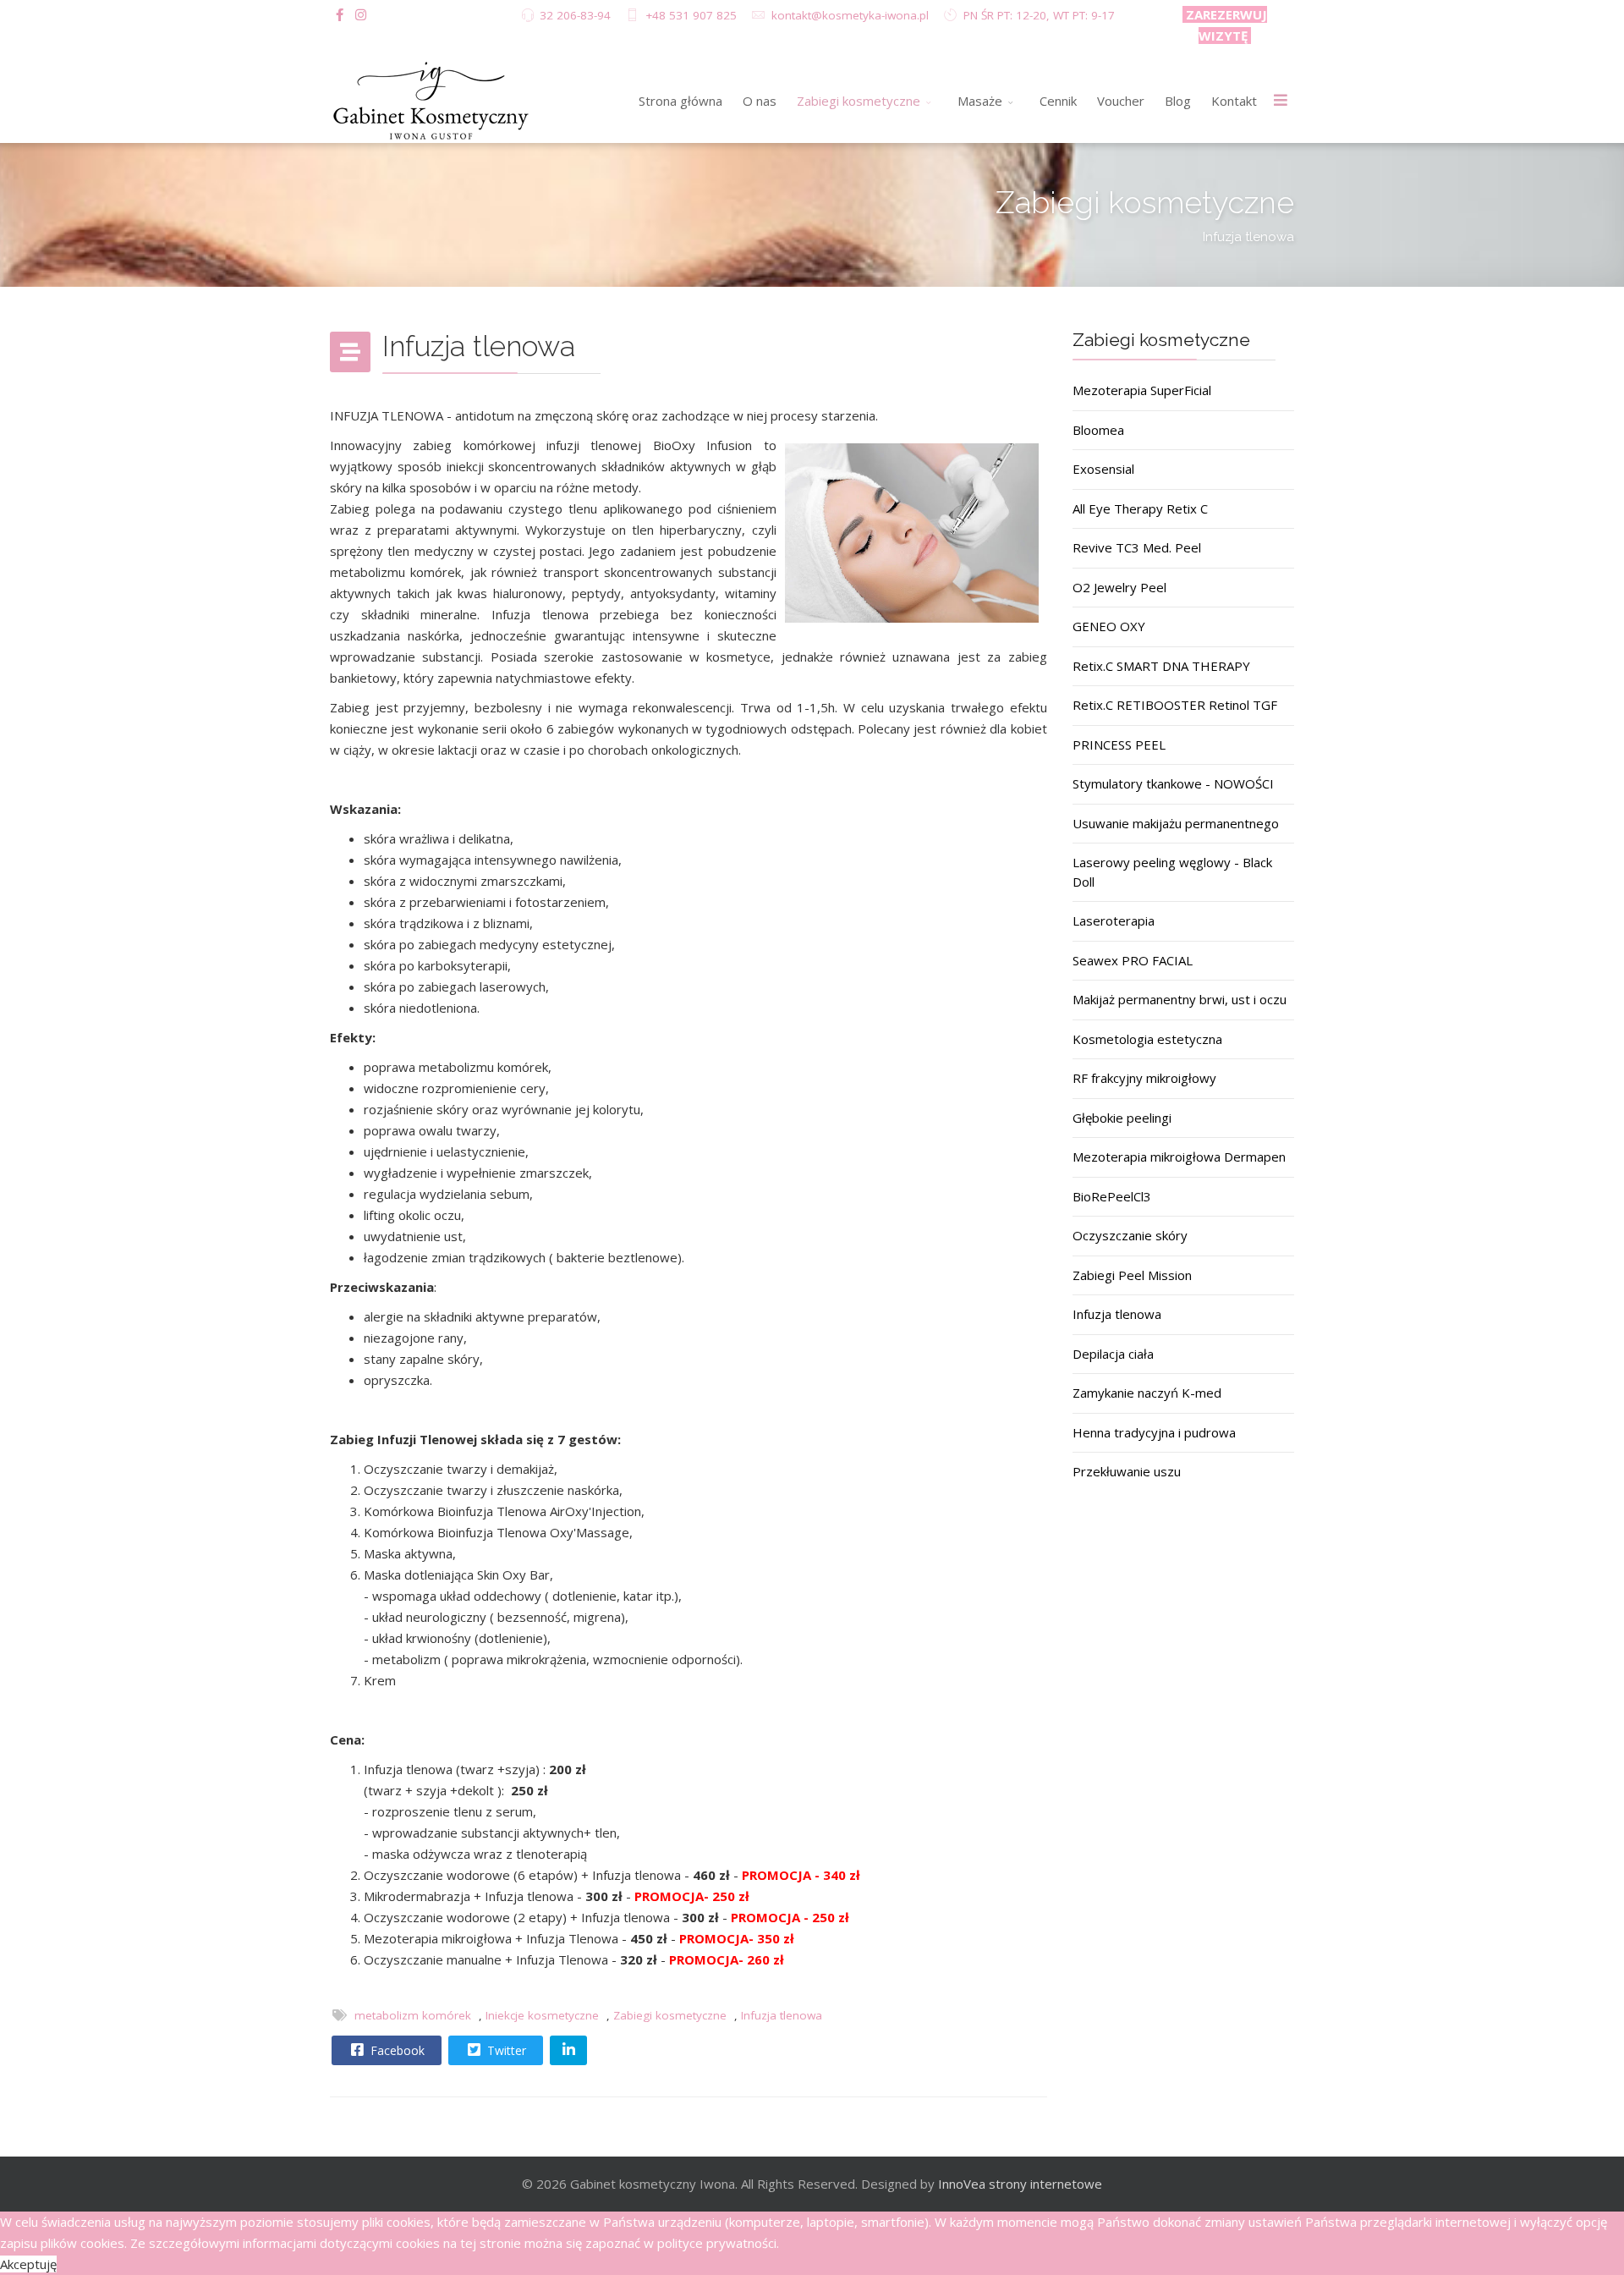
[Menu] (1281, 101)
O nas (760, 101)
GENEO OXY (1109, 626)
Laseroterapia (1114, 920)
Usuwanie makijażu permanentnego (1176, 823)
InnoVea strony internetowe (1020, 2184)
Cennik (1058, 101)
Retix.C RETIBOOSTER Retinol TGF (1175, 705)
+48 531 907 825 (691, 15)
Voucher (1121, 101)
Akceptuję (28, 2264)
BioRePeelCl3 (1112, 1196)
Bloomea (1098, 430)
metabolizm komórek (413, 2015)
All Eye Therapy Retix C (1140, 508)
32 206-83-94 (575, 15)
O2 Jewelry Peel (1119, 587)
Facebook (396, 2050)
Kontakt (1234, 101)
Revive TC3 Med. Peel (1137, 547)
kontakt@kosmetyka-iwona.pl (850, 15)
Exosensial (1103, 469)
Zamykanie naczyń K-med (1147, 1393)
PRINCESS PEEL (1119, 745)
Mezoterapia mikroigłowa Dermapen (1179, 1157)
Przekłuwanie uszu (1127, 1471)
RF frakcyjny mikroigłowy (1144, 1078)
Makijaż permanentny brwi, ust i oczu (1180, 999)
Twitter (505, 2050)
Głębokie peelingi (1122, 1118)
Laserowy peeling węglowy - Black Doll (1172, 872)
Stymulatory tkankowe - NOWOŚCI (1173, 783)
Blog (1178, 101)
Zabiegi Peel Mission (1132, 1275)
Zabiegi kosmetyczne (859, 101)
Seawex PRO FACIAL (1133, 960)
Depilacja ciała (1113, 1354)
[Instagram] (361, 14)
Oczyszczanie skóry (1130, 1235)
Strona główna (680, 101)
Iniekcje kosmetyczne (542, 2015)
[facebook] (340, 14)
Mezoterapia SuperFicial (1142, 390)
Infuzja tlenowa (782, 2015)
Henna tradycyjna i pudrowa (1154, 1432)
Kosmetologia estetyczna (1147, 1039)
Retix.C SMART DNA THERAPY (1161, 666)
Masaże (980, 101)
